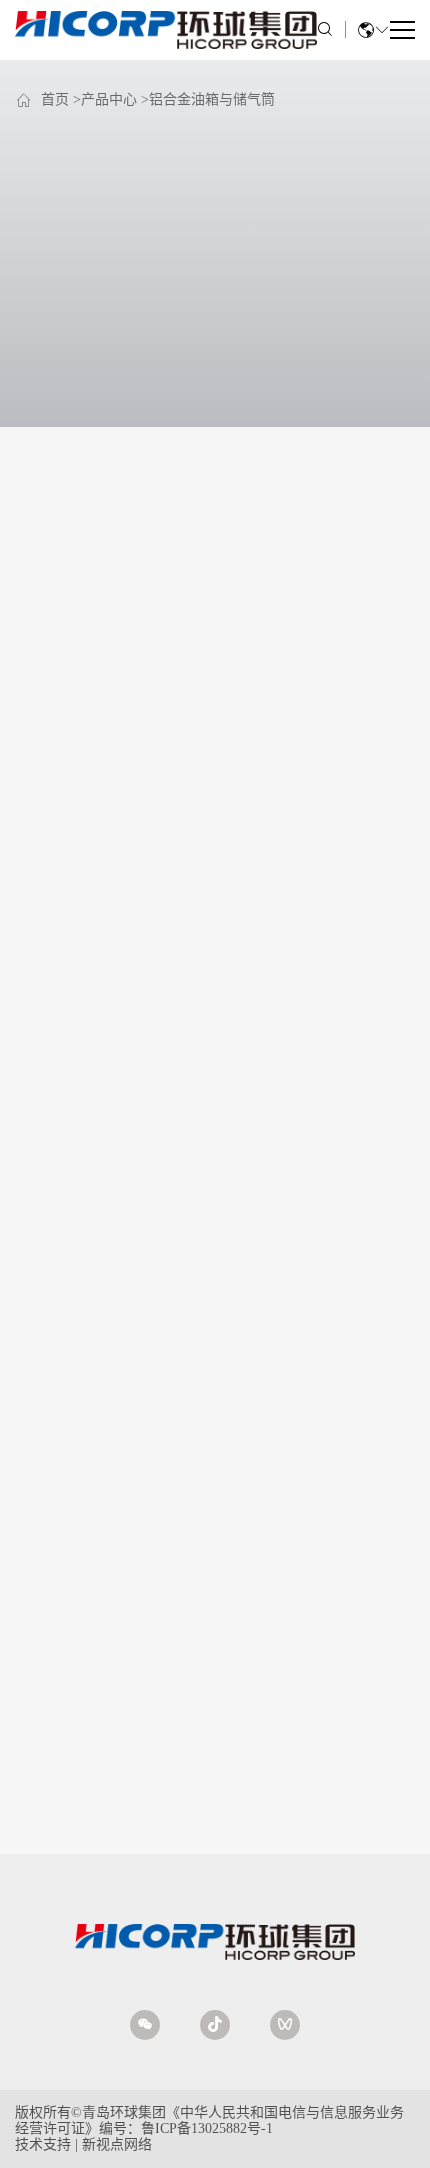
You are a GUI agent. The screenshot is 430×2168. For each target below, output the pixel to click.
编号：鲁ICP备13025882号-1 (186, 2128)
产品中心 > (115, 99)
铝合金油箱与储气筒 (212, 99)
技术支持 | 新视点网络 (83, 2144)
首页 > (61, 99)
